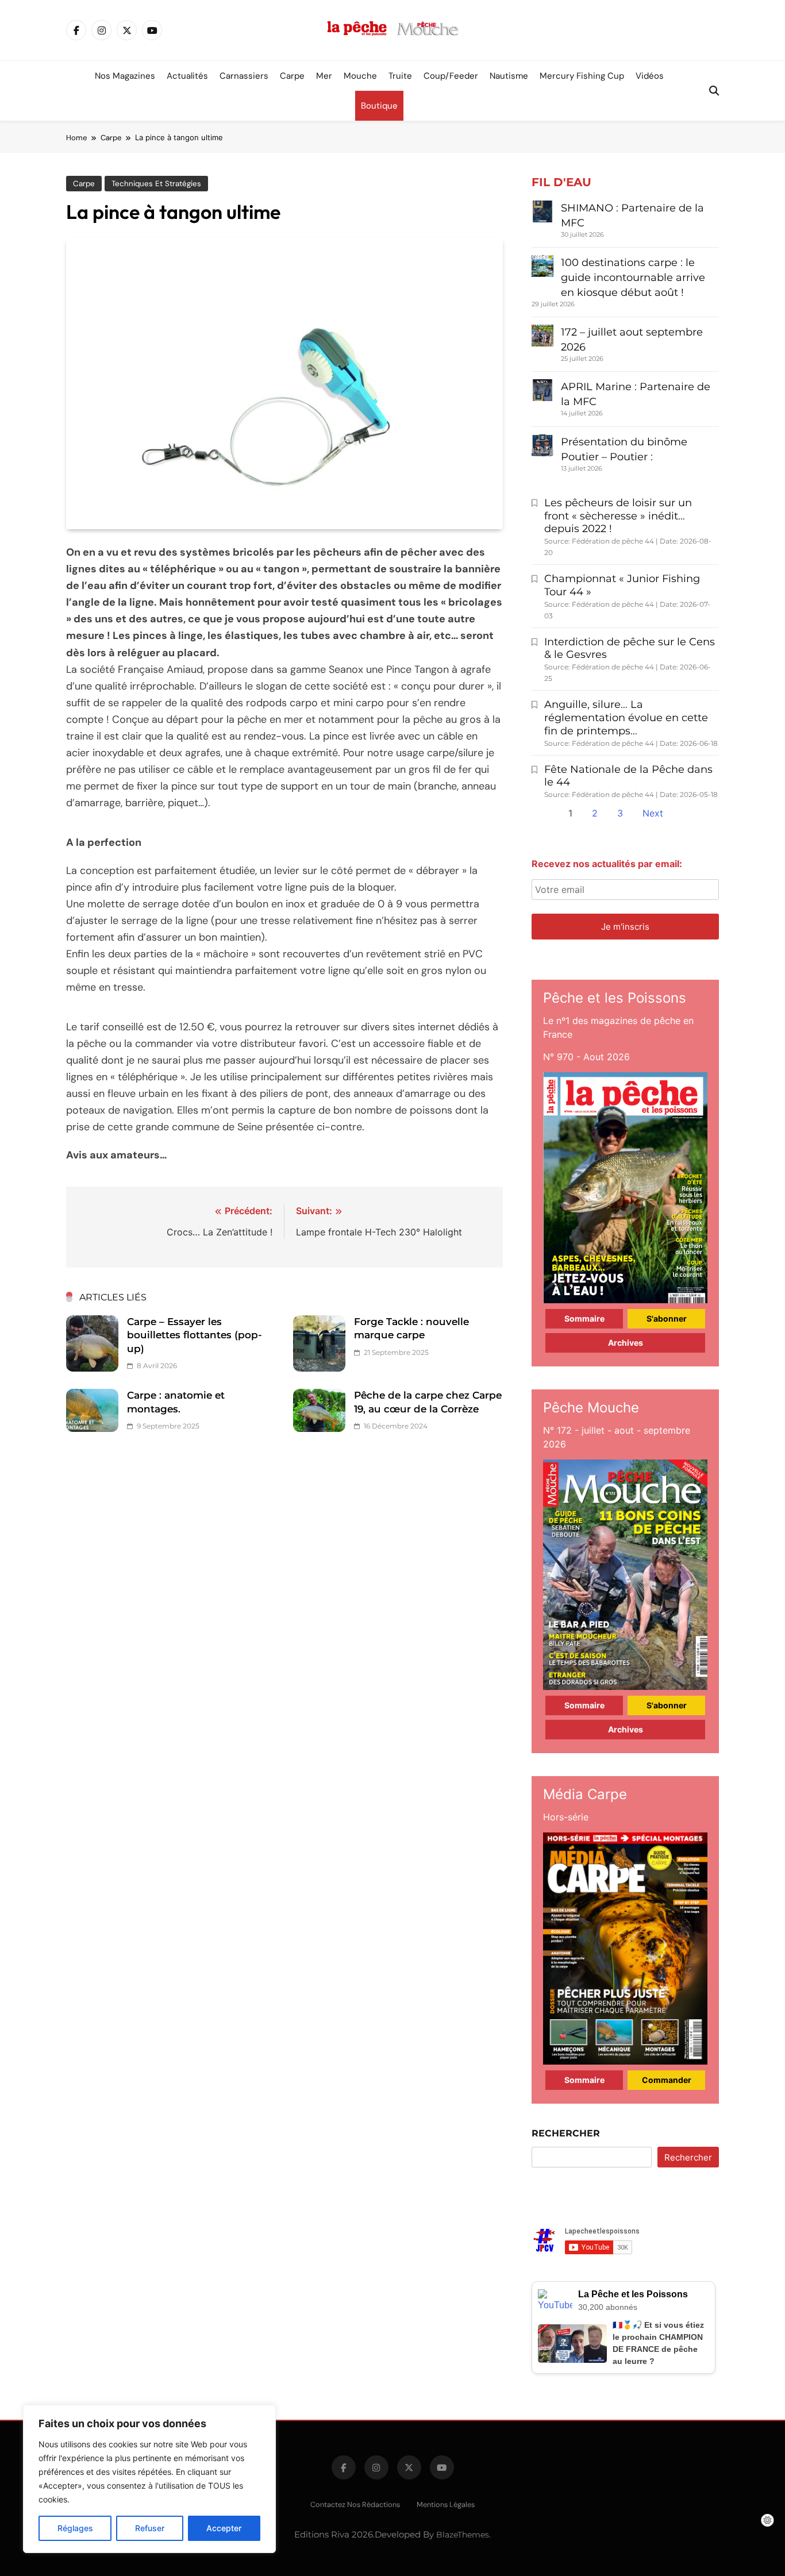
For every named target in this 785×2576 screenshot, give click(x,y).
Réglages (75, 2528)
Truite (400, 76)
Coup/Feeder (451, 76)
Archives (626, 1343)
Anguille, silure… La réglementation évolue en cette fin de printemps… (626, 718)
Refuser (150, 2528)
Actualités (187, 76)
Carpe (292, 76)
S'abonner (667, 1318)
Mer (324, 76)
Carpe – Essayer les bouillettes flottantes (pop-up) (195, 1335)
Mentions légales (446, 2504)
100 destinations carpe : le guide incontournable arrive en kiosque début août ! (633, 278)
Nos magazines (125, 76)
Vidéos (650, 76)
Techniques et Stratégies (156, 184)
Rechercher (566, 2133)
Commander (667, 2080)
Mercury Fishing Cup (582, 76)
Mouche (360, 76)
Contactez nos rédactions (355, 2504)
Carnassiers (244, 76)
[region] (149, 2479)
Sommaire (584, 1318)
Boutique (379, 106)
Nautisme (509, 76)
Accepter (224, 2528)
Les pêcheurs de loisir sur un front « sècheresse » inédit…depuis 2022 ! (618, 516)
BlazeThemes (463, 2535)
